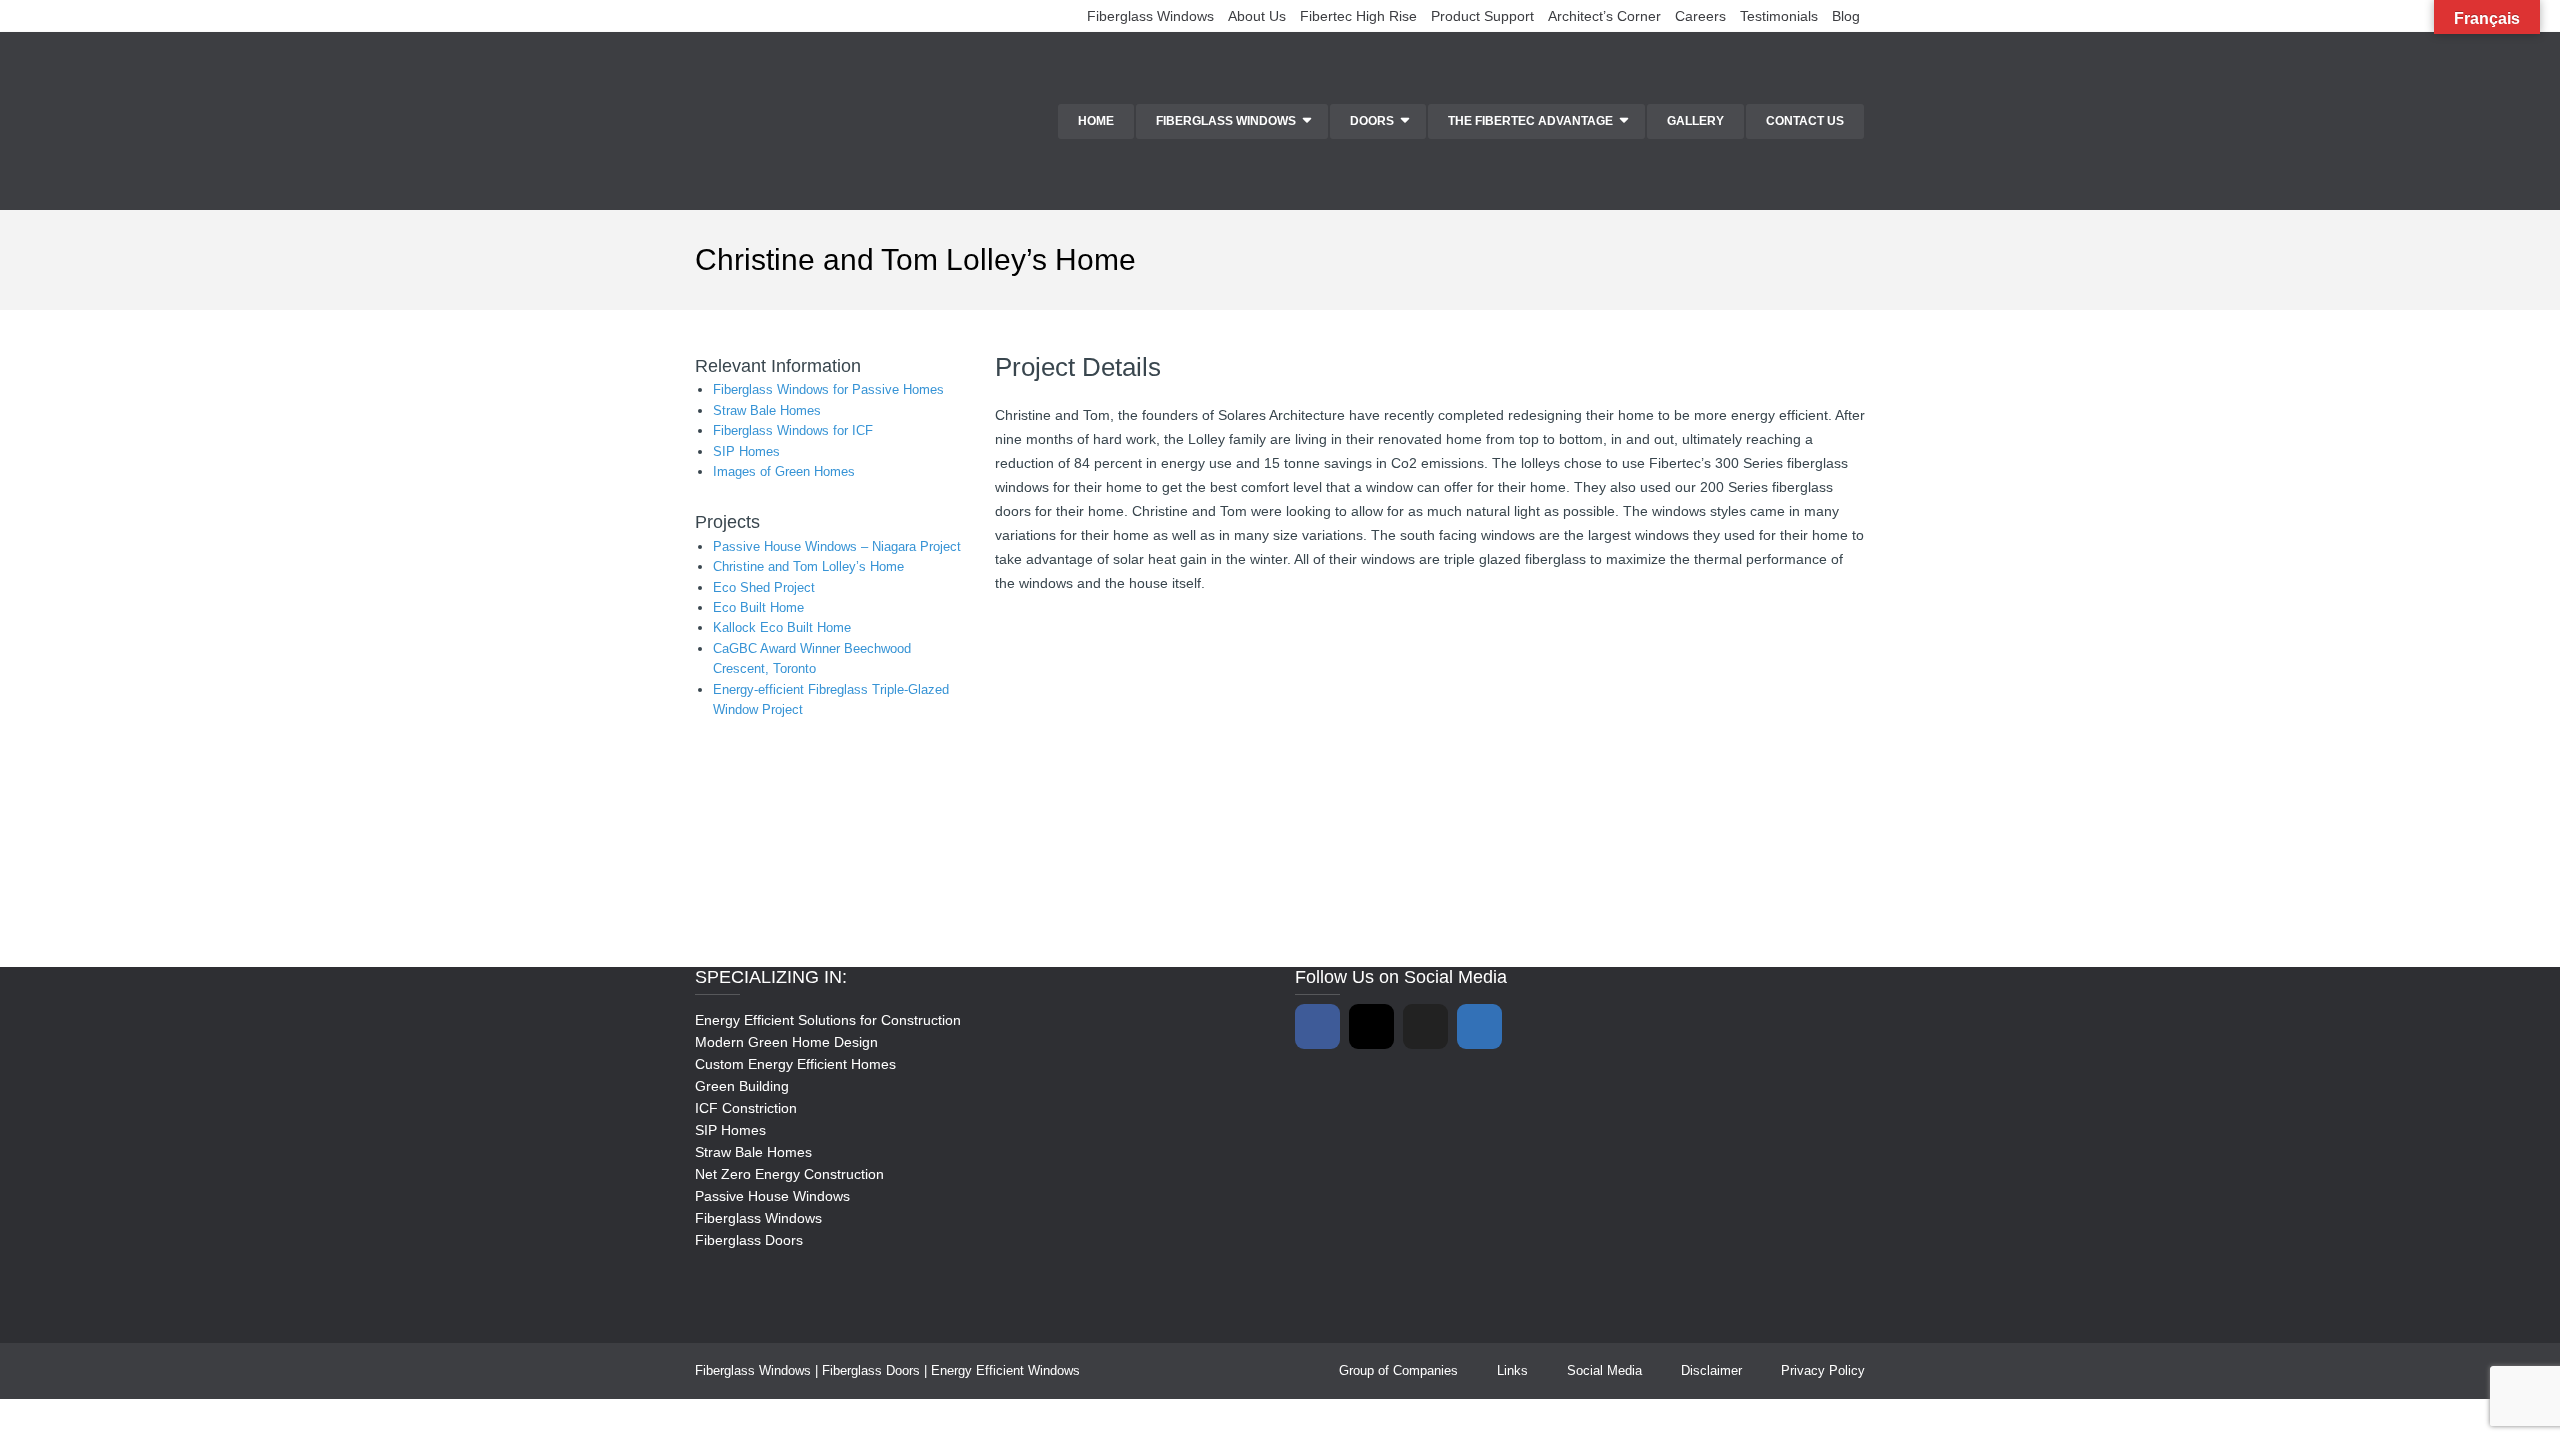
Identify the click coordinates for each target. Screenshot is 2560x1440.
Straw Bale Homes (767, 410)
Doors (1372, 121)
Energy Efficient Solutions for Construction (828, 1020)
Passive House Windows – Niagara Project (837, 546)
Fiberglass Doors (749, 1240)
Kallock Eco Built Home (782, 627)
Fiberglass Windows (1150, 16)
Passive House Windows (772, 1196)
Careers (1700, 16)
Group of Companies (1398, 1370)
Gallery (1695, 121)
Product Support (1482, 16)
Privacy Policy (1823, 1370)
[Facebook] (1317, 1026)
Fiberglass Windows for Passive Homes (828, 389)
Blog (1846, 16)
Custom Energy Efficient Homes (795, 1064)
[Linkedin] (1479, 1026)
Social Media (1604, 1370)
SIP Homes (746, 451)
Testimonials (1779, 16)
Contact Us (1805, 121)
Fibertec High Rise (1358, 16)
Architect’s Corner (1604, 16)
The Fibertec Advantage (1530, 121)
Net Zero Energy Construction (789, 1174)
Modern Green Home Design (786, 1042)
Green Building (742, 1086)
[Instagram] (1371, 1026)
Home (1096, 121)
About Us (1257, 16)
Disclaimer (1711, 1370)
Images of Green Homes (784, 471)
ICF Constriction (746, 1108)
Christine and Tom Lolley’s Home (808, 566)
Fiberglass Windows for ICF (793, 430)
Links (1512, 1370)
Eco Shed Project (764, 587)
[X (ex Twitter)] (1425, 1026)
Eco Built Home (758, 607)
